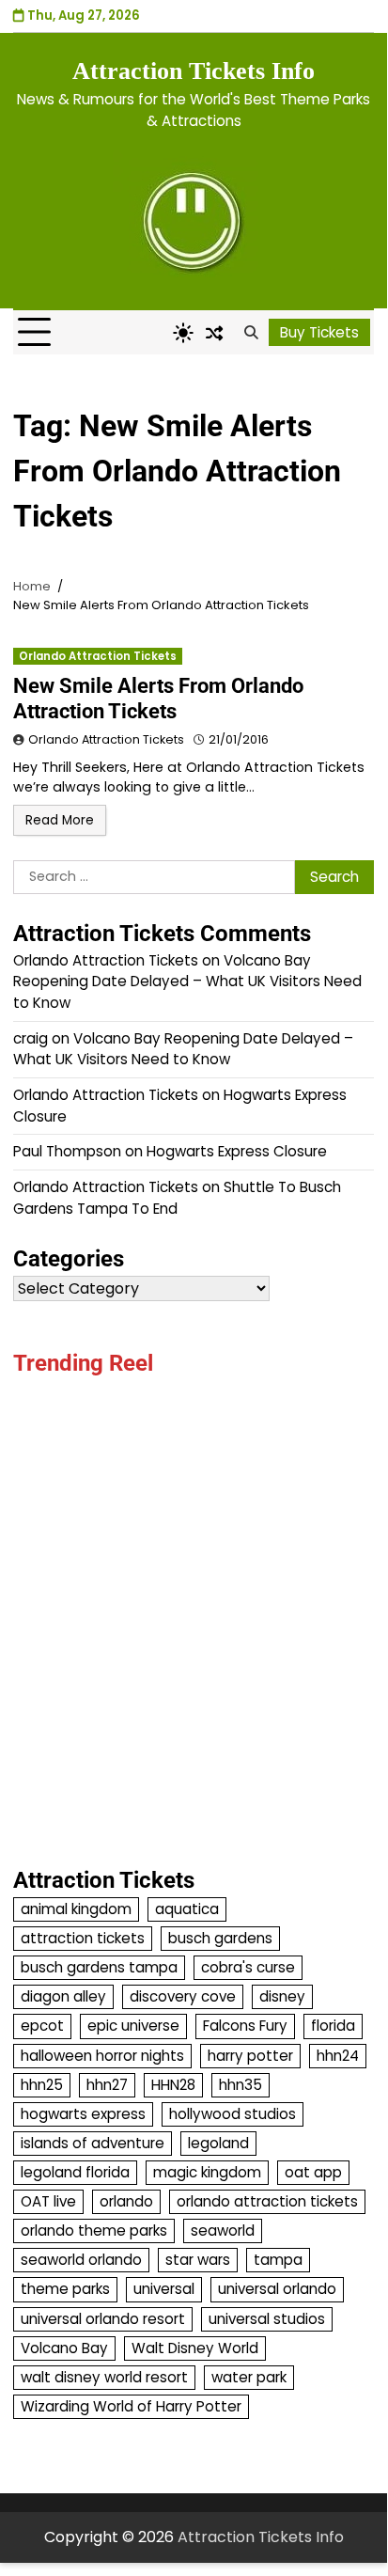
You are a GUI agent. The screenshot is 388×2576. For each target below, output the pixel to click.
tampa (278, 2260)
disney (282, 1996)
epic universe (133, 2026)
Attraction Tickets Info (194, 71)
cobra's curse (248, 1967)
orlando (126, 2201)
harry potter (250, 2056)
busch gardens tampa (99, 1967)
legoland (218, 2143)
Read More (60, 820)
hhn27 (107, 2085)
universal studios (267, 2319)
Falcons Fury (245, 2026)
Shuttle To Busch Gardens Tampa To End (177, 1198)
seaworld (223, 2230)
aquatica (187, 1909)
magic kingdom (207, 2172)
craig (31, 1038)
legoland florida (75, 2172)
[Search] (251, 333)
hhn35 (241, 2085)
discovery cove (183, 1996)
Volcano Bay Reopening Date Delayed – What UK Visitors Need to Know (187, 982)
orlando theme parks (94, 2230)
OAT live (48, 2201)
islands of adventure (93, 2143)
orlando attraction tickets (267, 2201)
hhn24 (338, 2056)
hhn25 (42, 2085)
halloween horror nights (102, 2056)
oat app (313, 2172)
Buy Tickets (319, 332)
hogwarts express (83, 2114)
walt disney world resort (104, 2377)
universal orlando (277, 2289)
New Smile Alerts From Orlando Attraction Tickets (158, 698)
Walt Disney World (195, 2348)
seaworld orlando (81, 2260)
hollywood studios (233, 2114)
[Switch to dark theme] (183, 333)
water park (249, 2377)
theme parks (65, 2289)
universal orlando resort (103, 2319)
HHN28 (173, 2085)
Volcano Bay (64, 2348)
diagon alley (63, 1996)
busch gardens (220, 1938)
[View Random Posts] (214, 333)
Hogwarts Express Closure (237, 1151)
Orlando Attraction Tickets (98, 656)
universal (164, 2289)
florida (333, 2026)
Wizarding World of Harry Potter (131, 2406)
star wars (198, 2260)
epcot (42, 2026)
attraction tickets (83, 1938)
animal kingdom (76, 1909)
